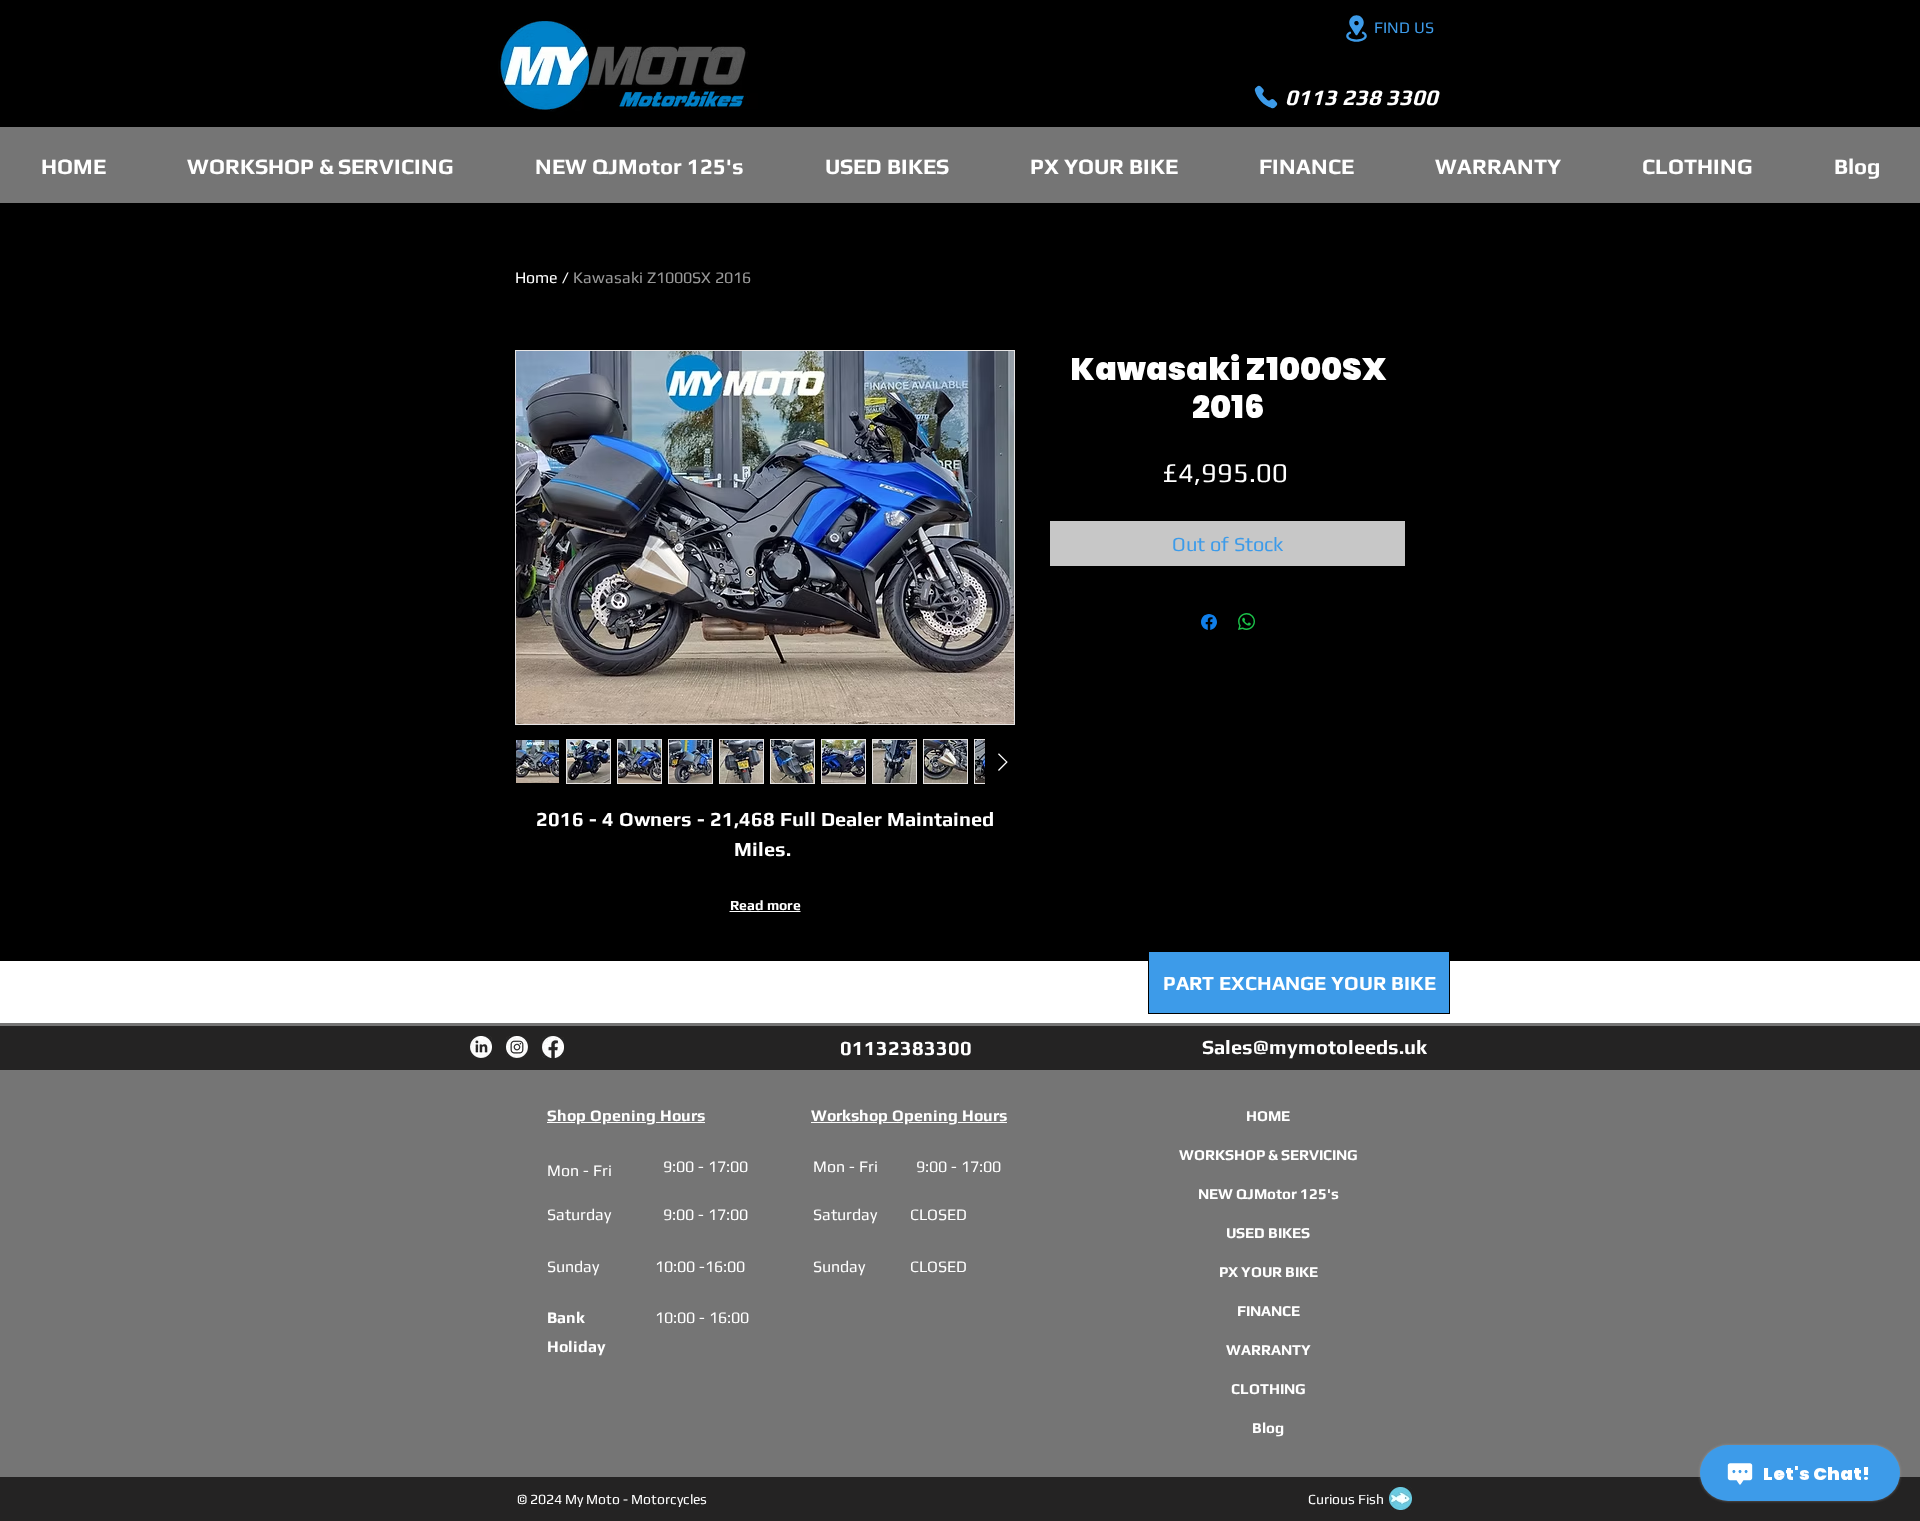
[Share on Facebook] (1209, 622)
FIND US (1404, 27)
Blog (1268, 1427)
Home (536, 277)
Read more (765, 905)
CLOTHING (1268, 1388)
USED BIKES (1268, 1232)
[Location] (1356, 28)
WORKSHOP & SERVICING (1268, 1154)
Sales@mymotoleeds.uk (1314, 1046)
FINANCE (1268, 1310)
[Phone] (1266, 97)
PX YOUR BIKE (1268, 1271)
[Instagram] (517, 1047)
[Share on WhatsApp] (1247, 622)
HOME (1268, 1115)
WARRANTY (1268, 1349)
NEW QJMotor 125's (1268, 1193)
